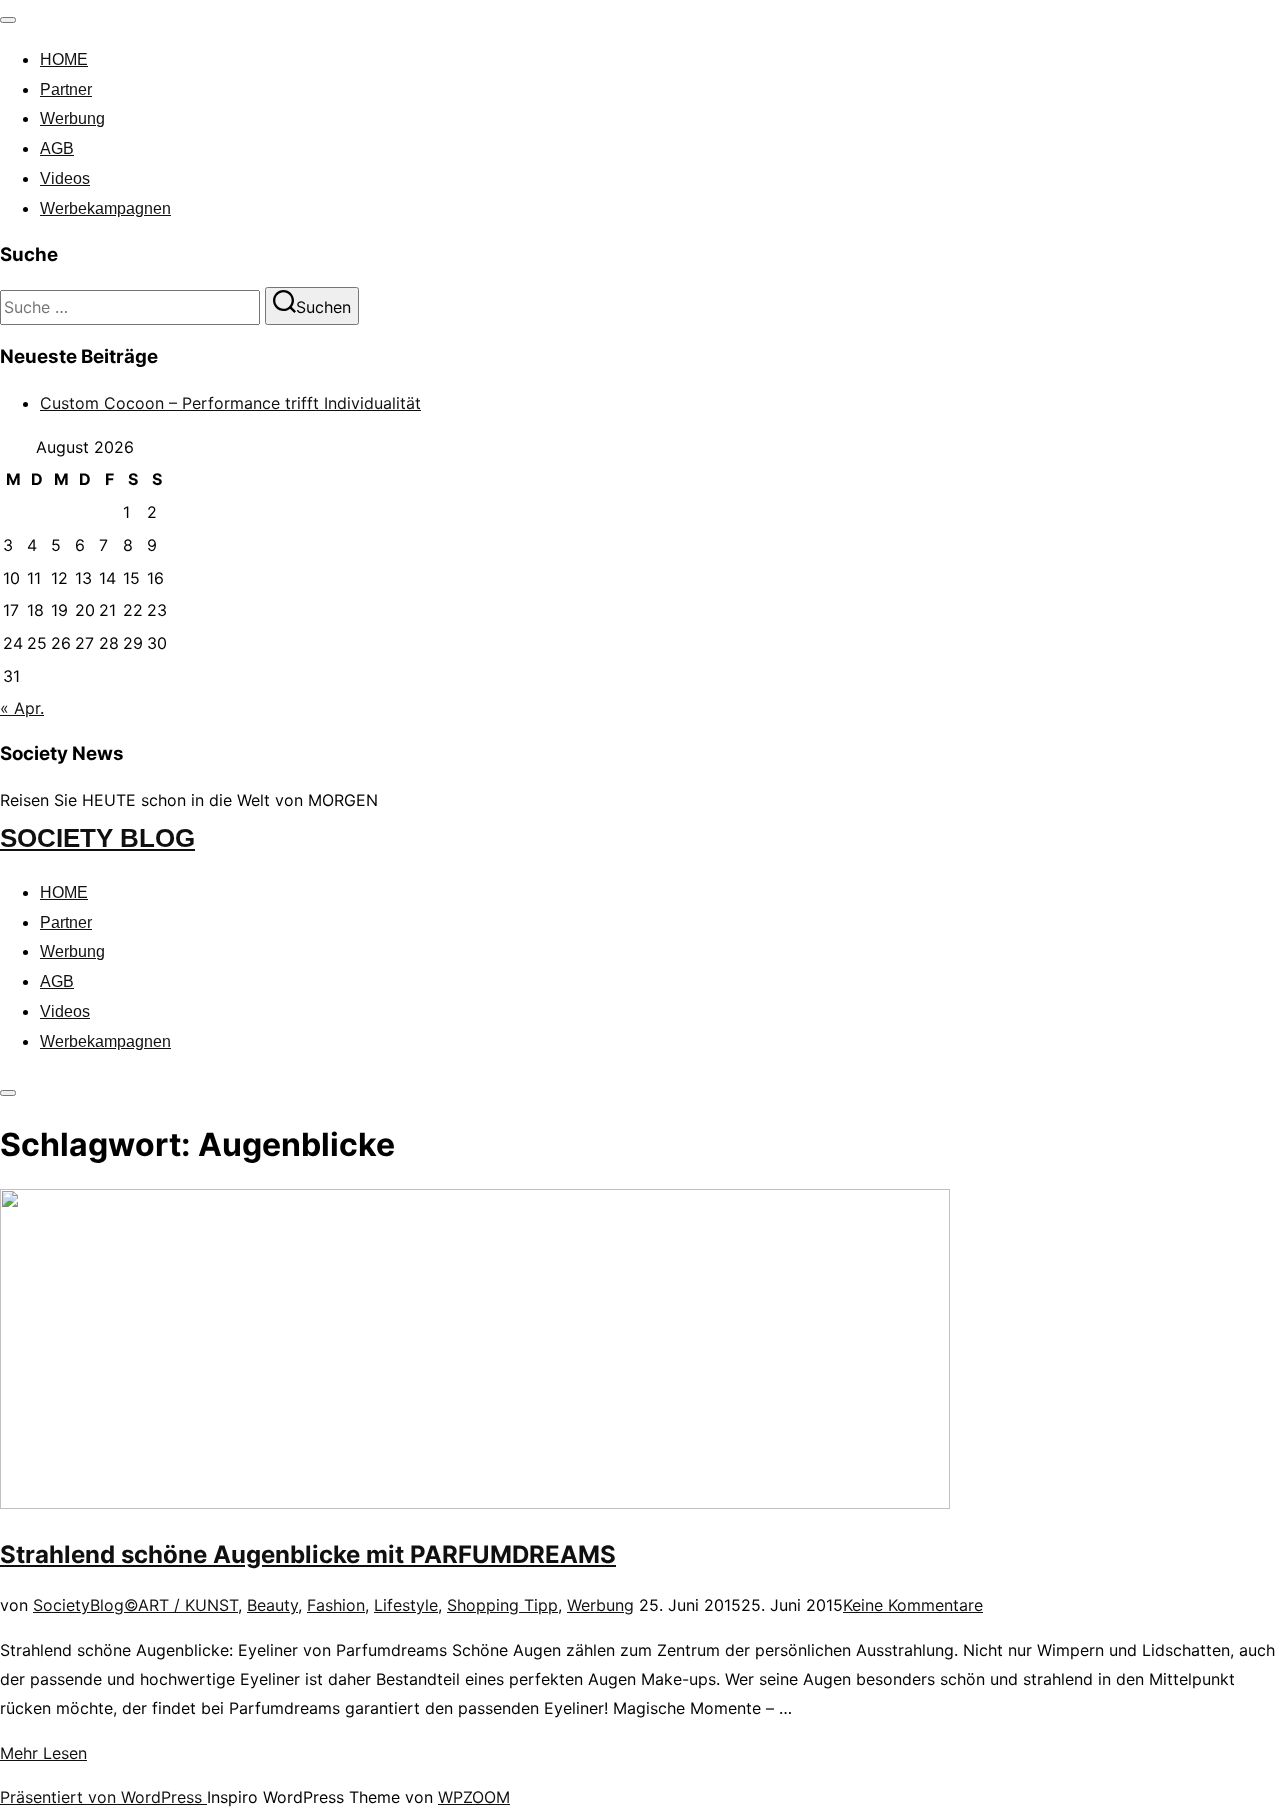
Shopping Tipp (502, 1605)
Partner (66, 89)
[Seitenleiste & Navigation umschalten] (8, 1093)
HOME (64, 59)
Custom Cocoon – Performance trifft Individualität (230, 403)
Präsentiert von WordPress (103, 1797)
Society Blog (97, 838)
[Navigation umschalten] (8, 20)
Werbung (72, 118)
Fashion (336, 1605)
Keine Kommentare (913, 1605)
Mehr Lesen (43, 1753)
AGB (57, 148)
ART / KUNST (188, 1605)
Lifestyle (406, 1605)
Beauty (272, 1605)
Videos (65, 178)
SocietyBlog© (85, 1605)
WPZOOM (474, 1797)
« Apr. (22, 708)
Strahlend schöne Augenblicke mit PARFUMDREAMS (308, 1554)
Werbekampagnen (105, 208)
